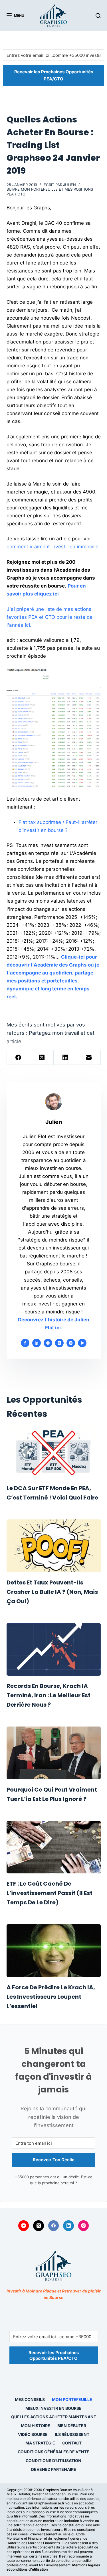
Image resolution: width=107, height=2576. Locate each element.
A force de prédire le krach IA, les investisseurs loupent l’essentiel (51, 1997)
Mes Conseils (30, 2399)
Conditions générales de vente (53, 2452)
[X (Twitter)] (42, 1058)
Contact (72, 2443)
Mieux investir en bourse (53, 2408)
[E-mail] (89, 1058)
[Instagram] (84, 2226)
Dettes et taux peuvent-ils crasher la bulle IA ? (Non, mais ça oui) (52, 1592)
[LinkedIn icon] (37, 1343)
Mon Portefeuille (72, 2399)
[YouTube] (24, 2226)
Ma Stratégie (40, 2443)
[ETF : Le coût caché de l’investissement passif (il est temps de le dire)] (54, 1847)
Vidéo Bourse (33, 2434)
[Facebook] (19, 1058)
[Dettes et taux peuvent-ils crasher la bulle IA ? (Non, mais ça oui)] (54, 1546)
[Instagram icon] (71, 1343)
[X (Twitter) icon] (59, 1343)
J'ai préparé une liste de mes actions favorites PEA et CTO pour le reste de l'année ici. (50, 617)
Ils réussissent (72, 2434)
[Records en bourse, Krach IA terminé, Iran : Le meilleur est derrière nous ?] (54, 1650)
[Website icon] (48, 1343)
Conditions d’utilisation (53, 2461)
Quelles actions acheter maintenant (54, 2417)
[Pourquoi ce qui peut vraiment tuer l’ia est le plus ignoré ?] (54, 1753)
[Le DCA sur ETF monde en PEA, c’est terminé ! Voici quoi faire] (54, 1452)
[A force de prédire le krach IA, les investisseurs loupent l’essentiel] (54, 1951)
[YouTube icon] (82, 1343)
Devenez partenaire (54, 2469)
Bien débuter (72, 2426)
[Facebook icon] (25, 1343)
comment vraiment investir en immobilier (53, 547)
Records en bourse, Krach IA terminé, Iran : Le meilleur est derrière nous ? (49, 1695)
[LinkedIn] (65, 1058)
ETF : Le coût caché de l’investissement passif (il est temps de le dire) (50, 1893)
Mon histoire (36, 2426)
